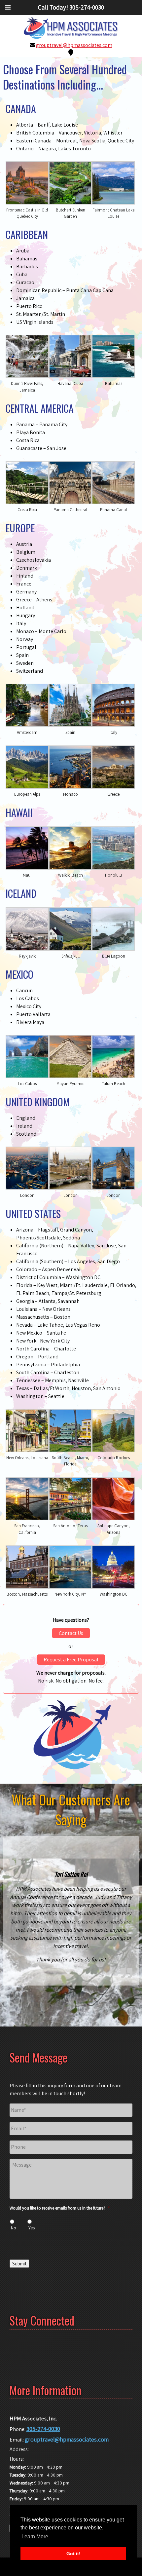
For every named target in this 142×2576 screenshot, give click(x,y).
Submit (19, 2264)
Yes (32, 2228)
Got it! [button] (73, 2554)
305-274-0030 (43, 2429)
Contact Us (71, 1633)
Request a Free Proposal (71, 1660)
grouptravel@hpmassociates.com (74, 45)
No (14, 2228)
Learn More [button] (35, 2537)
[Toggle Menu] (8, 7)
